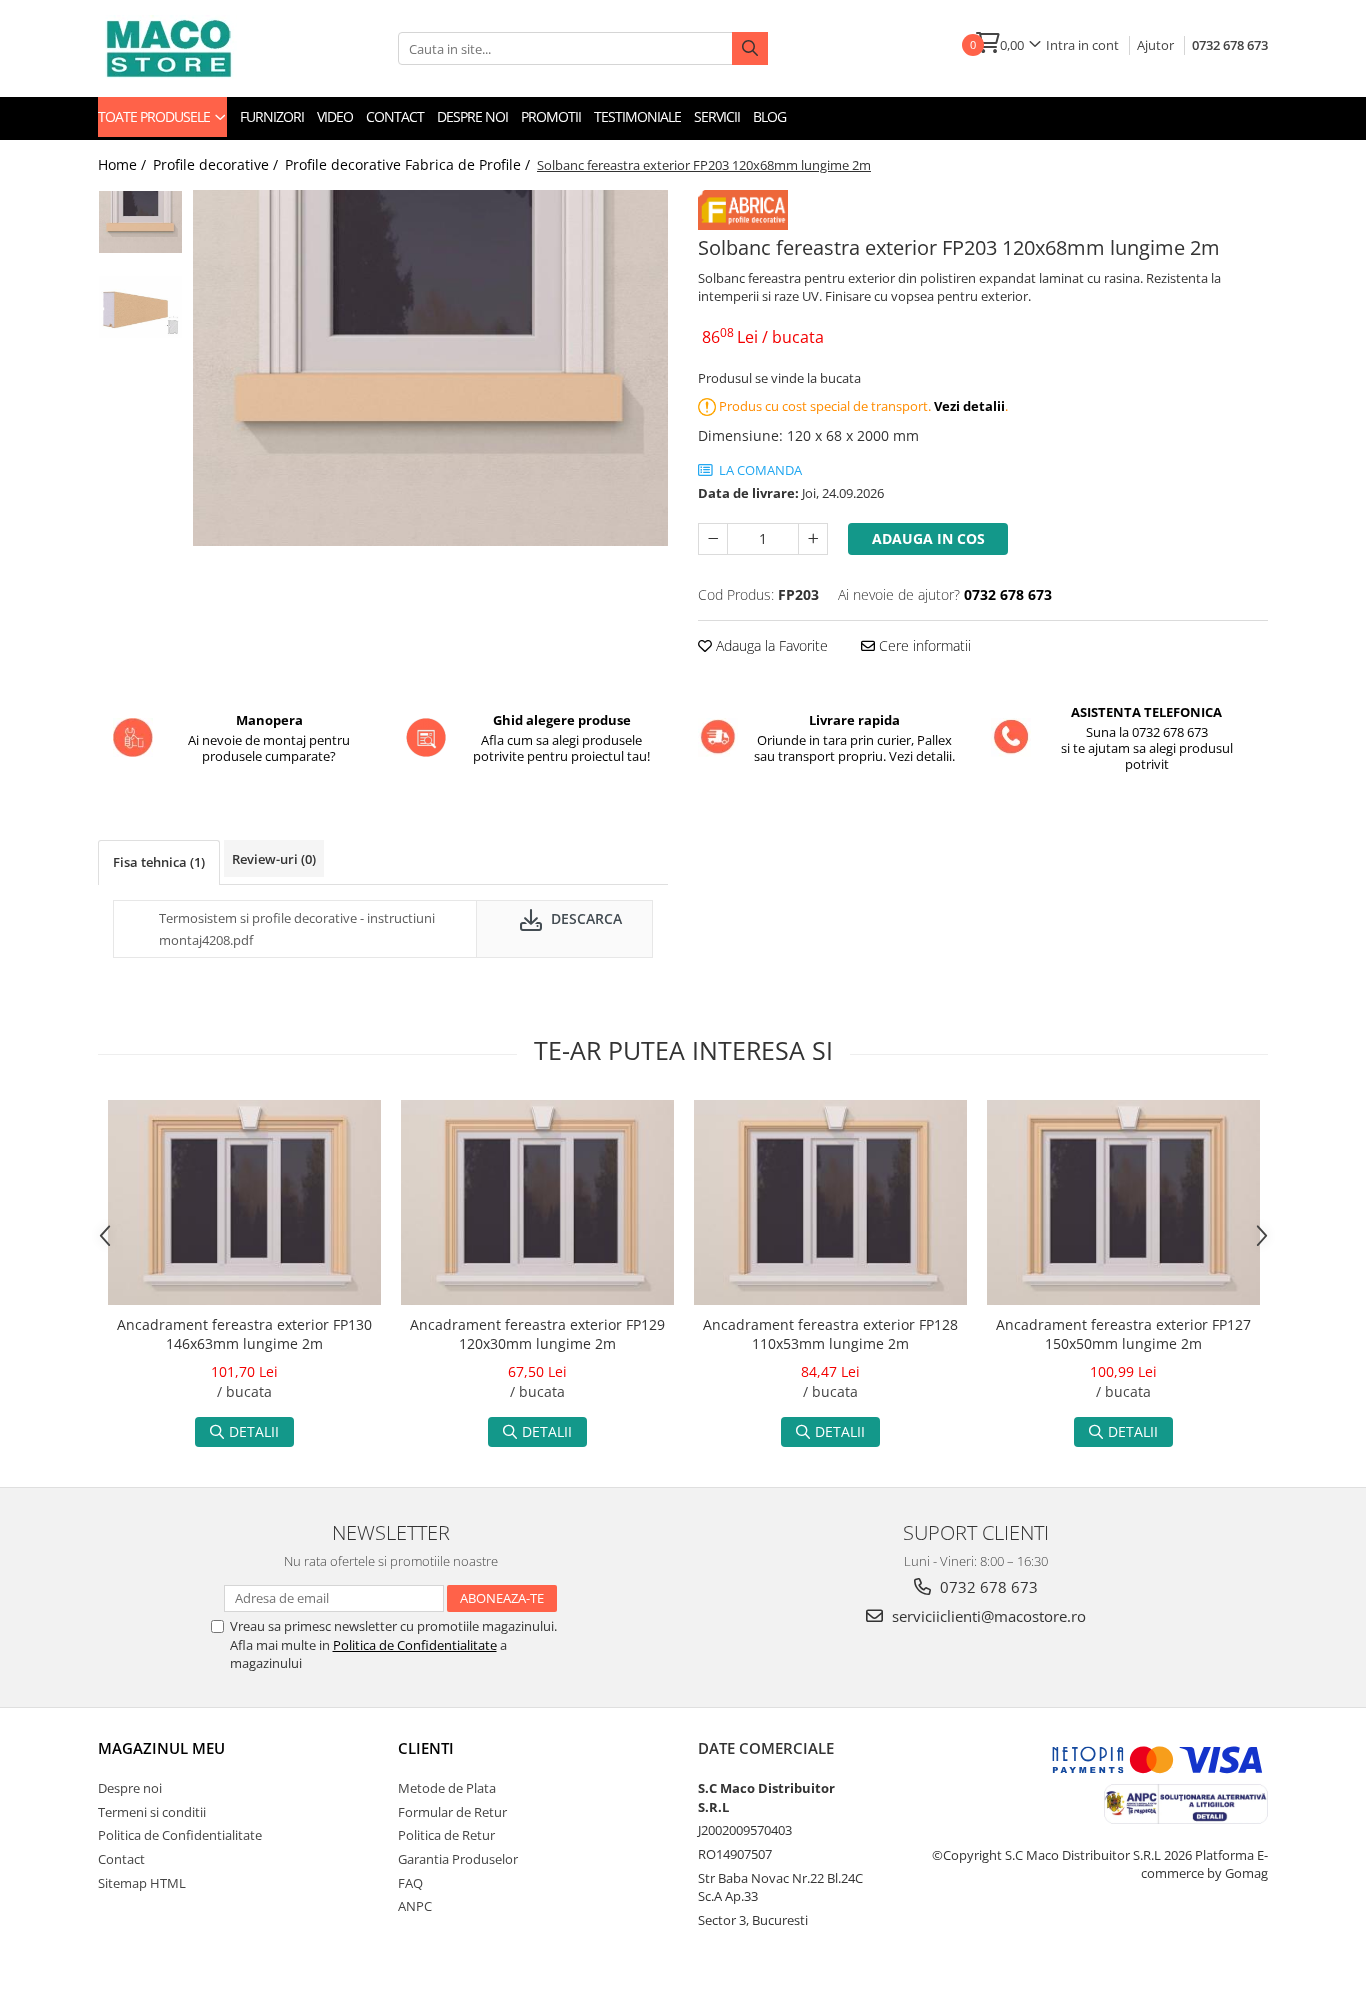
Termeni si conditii (152, 1812)
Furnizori (272, 116)
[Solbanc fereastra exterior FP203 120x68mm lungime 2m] (430, 368)
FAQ (410, 1883)
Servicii (717, 116)
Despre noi (472, 116)
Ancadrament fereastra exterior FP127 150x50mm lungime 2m (1123, 1334)
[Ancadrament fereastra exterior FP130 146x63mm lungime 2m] (244, 1202)
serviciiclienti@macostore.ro (987, 1616)
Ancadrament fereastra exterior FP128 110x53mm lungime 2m (830, 1334)
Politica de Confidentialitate (415, 1645)
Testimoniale (637, 116)
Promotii (551, 116)
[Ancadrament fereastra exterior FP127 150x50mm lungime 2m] (1123, 1202)
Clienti (426, 1748)
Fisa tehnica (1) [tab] (159, 862)
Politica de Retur (446, 1835)
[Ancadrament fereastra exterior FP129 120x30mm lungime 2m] (537, 1202)
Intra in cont (1082, 45)
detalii (254, 1431)
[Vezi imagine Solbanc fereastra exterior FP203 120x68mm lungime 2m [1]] (140, 307)
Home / (124, 164)
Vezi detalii (969, 406)
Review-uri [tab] (274, 859)
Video (335, 116)
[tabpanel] (430, 368)
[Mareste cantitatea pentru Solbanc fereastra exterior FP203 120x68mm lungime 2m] (813, 539)
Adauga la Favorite (770, 645)
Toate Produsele (155, 116)
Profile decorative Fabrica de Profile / (409, 164)
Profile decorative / (217, 164)
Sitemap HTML (142, 1883)
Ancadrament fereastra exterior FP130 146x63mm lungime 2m (244, 1334)
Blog (769, 116)
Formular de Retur (452, 1812)
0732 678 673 (1230, 45)
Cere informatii (923, 645)
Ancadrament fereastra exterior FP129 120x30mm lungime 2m (537, 1334)
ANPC (415, 1906)
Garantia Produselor (458, 1859)
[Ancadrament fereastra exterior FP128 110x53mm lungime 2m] (830, 1202)
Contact (395, 116)
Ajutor (1155, 45)
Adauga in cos (928, 538)
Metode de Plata (447, 1788)
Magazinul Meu (161, 1748)
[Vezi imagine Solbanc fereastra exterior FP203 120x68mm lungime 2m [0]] (140, 222)
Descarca (584, 918)
